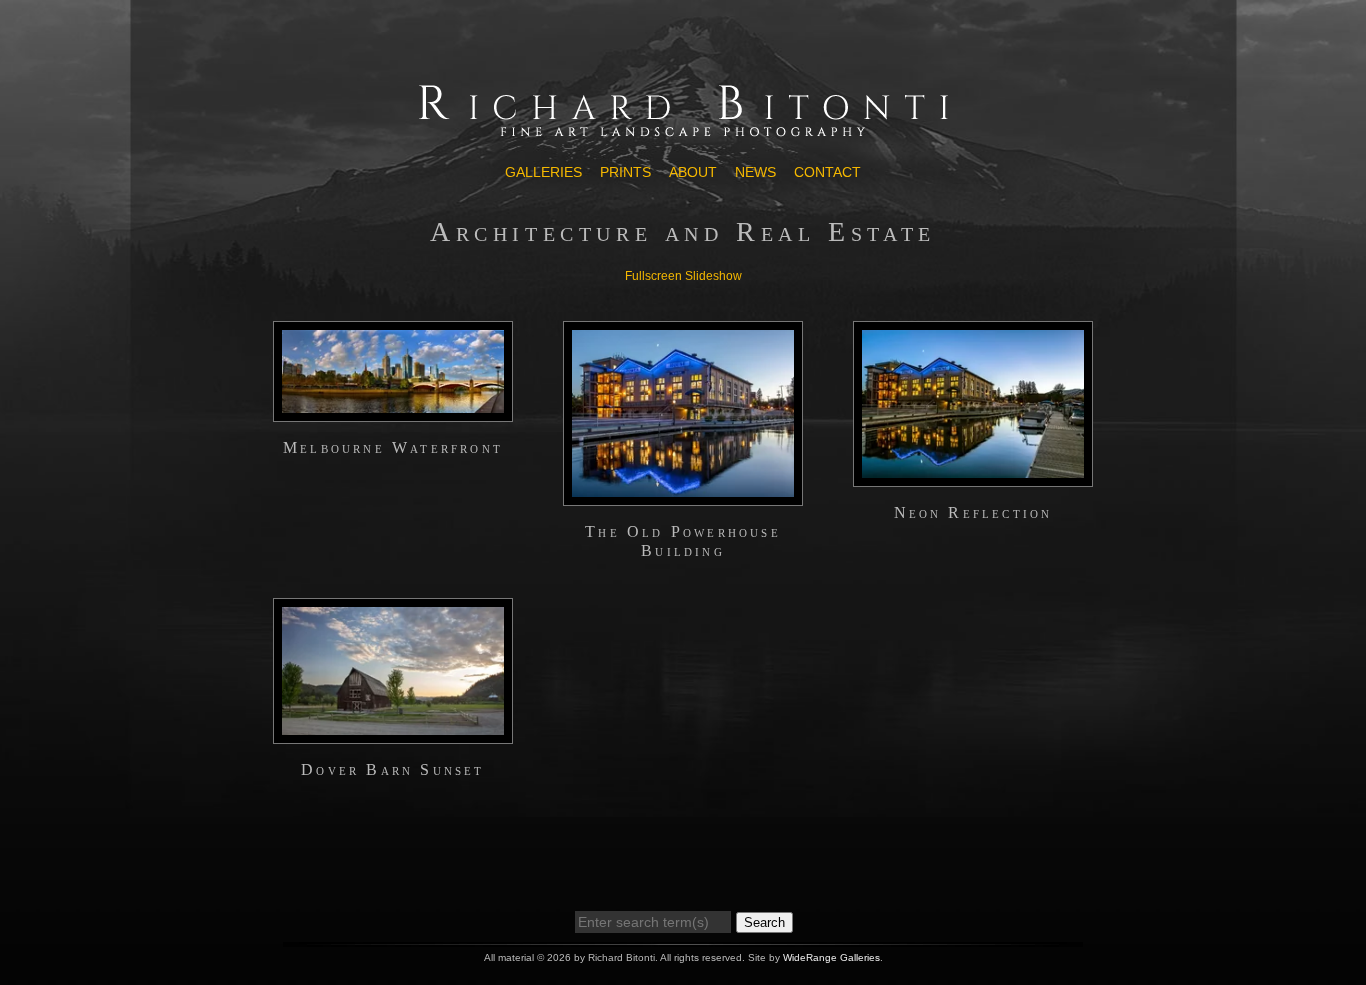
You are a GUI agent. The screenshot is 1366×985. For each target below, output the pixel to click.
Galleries (543, 172)
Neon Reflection (973, 512)
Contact (827, 172)
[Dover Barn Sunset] (393, 735)
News (755, 172)
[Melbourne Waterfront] (393, 413)
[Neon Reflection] (973, 478)
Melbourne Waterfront (393, 447)
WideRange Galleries (831, 957)
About (693, 172)
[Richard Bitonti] (683, 137)
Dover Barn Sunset (392, 769)
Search (764, 922)
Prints (625, 172)
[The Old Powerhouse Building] (683, 497)
